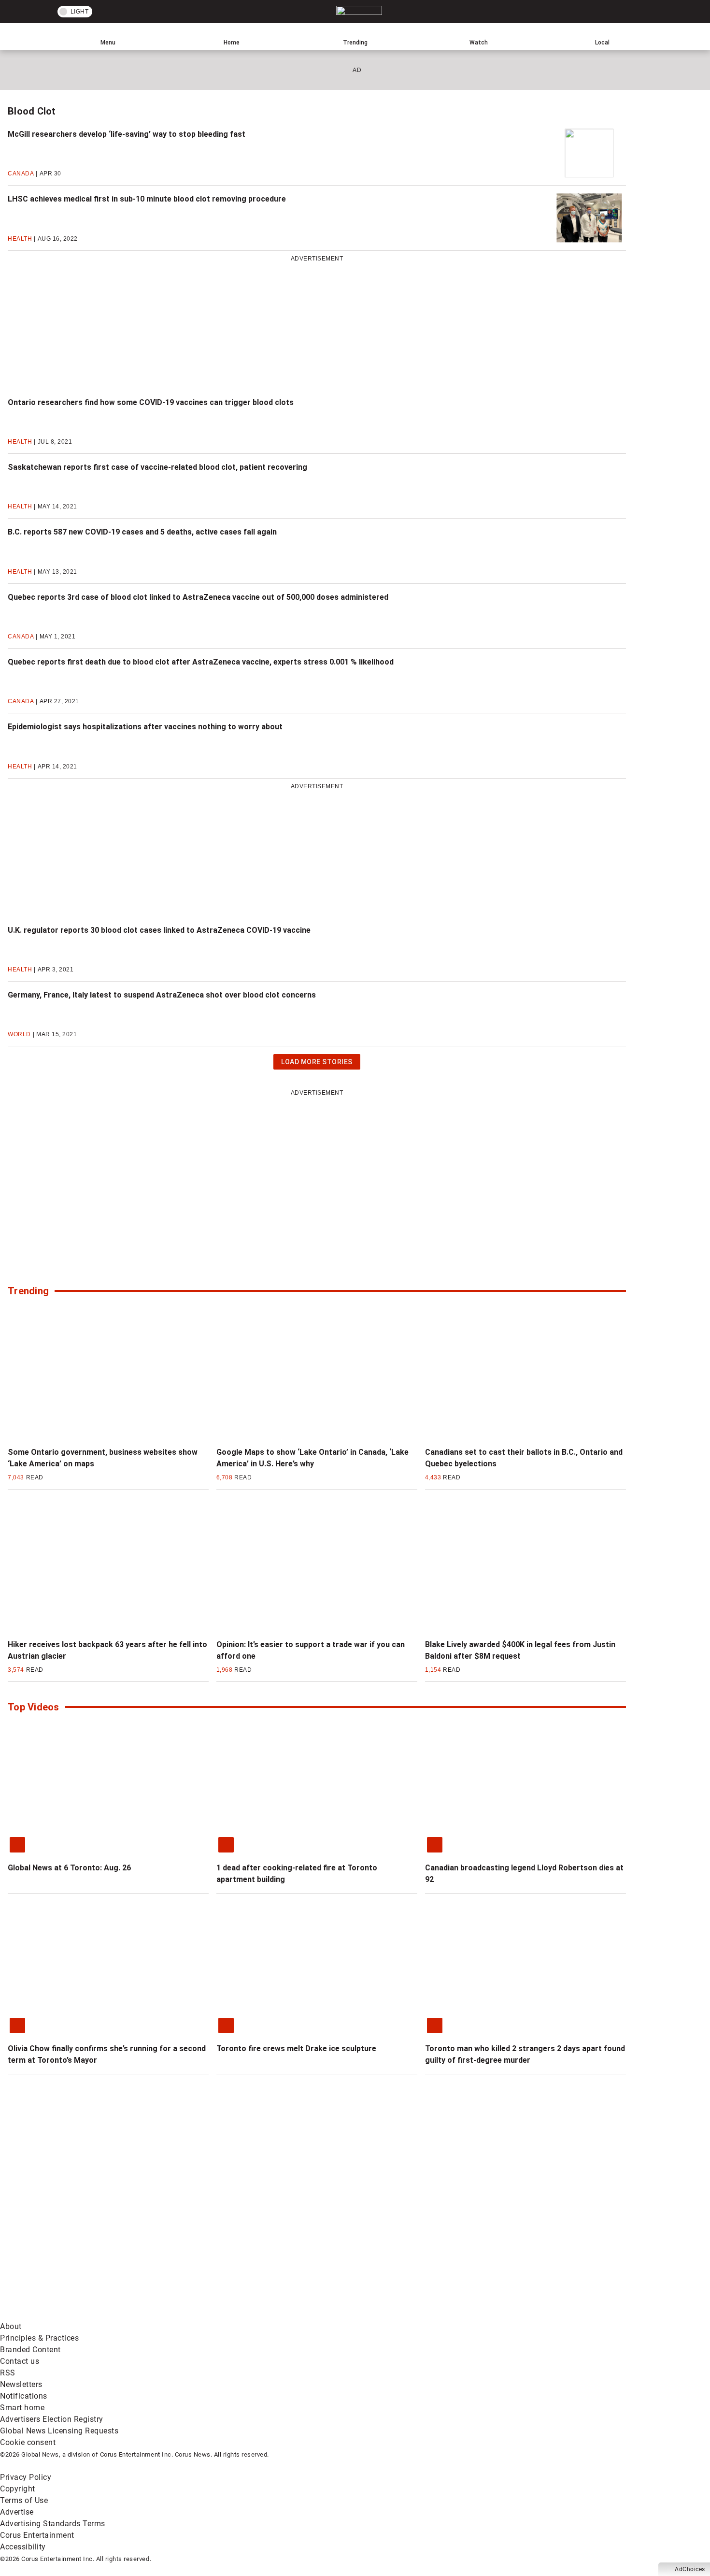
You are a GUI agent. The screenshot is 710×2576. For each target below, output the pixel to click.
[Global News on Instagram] (514, 2239)
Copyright (18, 2489)
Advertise (17, 2512)
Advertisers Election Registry (52, 2419)
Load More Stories (317, 1064)
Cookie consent (28, 2442)
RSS (8, 2373)
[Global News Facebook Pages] (74, 2239)
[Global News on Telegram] (368, 2315)
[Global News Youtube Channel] (368, 2239)
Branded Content (30, 2350)
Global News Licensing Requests (59, 2431)
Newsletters (21, 2384)
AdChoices (690, 2569)
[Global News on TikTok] (221, 2315)
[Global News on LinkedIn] (74, 2315)
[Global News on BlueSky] (514, 2315)
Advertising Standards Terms (53, 2524)
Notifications (24, 2396)
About (11, 2326)
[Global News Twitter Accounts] (221, 2239)
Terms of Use (24, 2500)
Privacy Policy (26, 2477)
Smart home (22, 2408)
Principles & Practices (39, 2338)
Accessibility (23, 2547)
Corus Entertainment (37, 2535)
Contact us (20, 2361)
